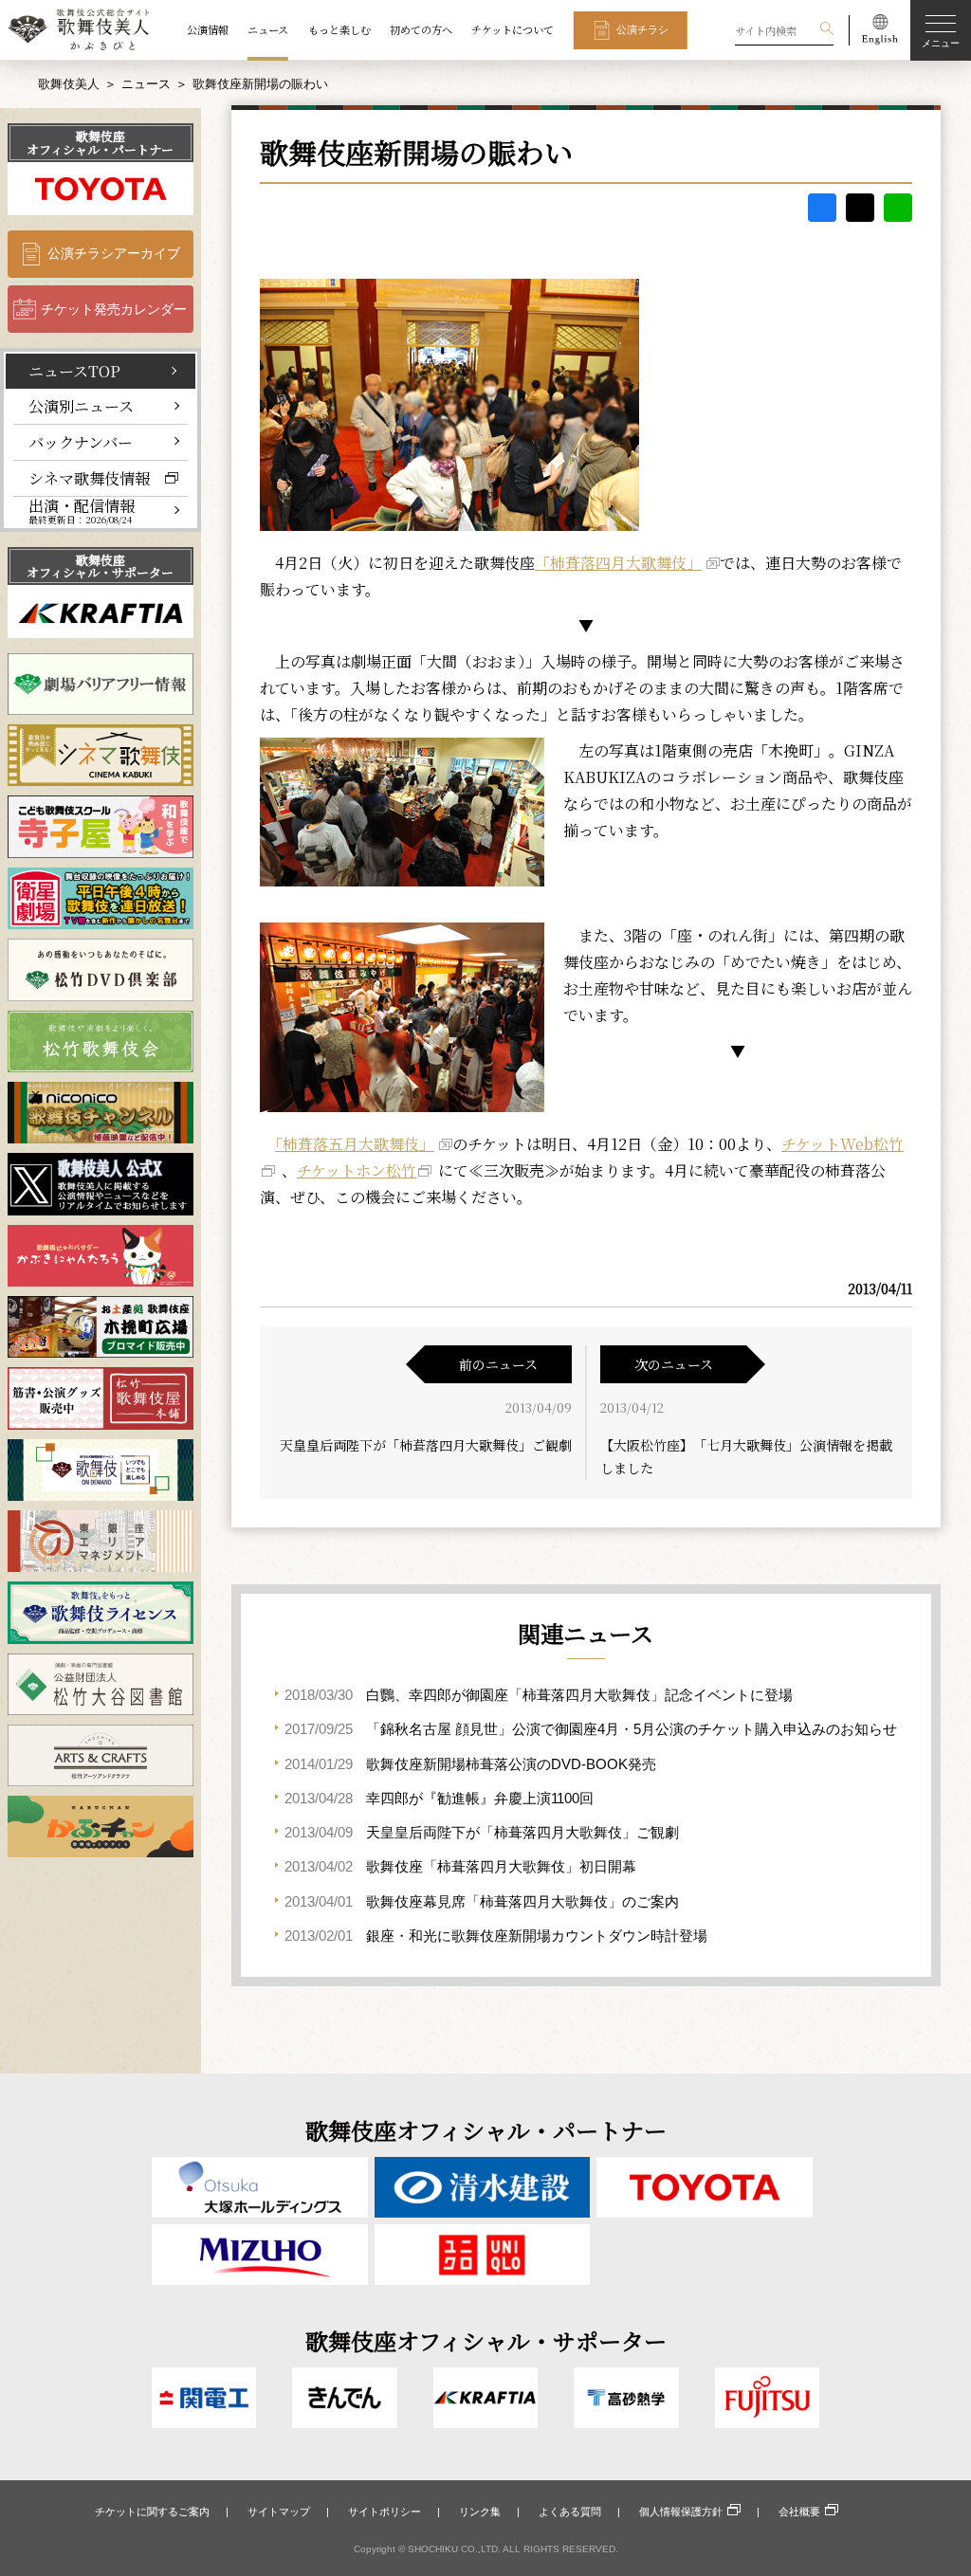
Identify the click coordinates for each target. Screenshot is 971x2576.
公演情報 (208, 29)
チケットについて (513, 29)
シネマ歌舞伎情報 (89, 478)
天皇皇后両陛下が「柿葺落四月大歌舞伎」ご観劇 (426, 1445)
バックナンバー (81, 442)
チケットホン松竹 (357, 1170)
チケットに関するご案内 (152, 2512)
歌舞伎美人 (69, 84)
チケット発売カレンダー (114, 309)
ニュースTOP (74, 371)
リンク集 (480, 2512)
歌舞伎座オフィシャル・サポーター (100, 566)
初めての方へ (421, 29)
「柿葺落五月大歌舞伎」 (355, 1144)
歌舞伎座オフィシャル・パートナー (100, 142)
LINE (898, 208)
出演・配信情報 (82, 512)
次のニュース (674, 1364)
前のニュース (498, 1364)
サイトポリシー (385, 2512)
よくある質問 (570, 2512)
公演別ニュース (81, 406)
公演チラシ (642, 29)
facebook (822, 208)
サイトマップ (279, 2512)
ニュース (268, 29)
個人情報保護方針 (681, 2512)
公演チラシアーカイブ (114, 253)
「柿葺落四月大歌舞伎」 (618, 563)
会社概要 (799, 2512)
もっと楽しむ (339, 29)
